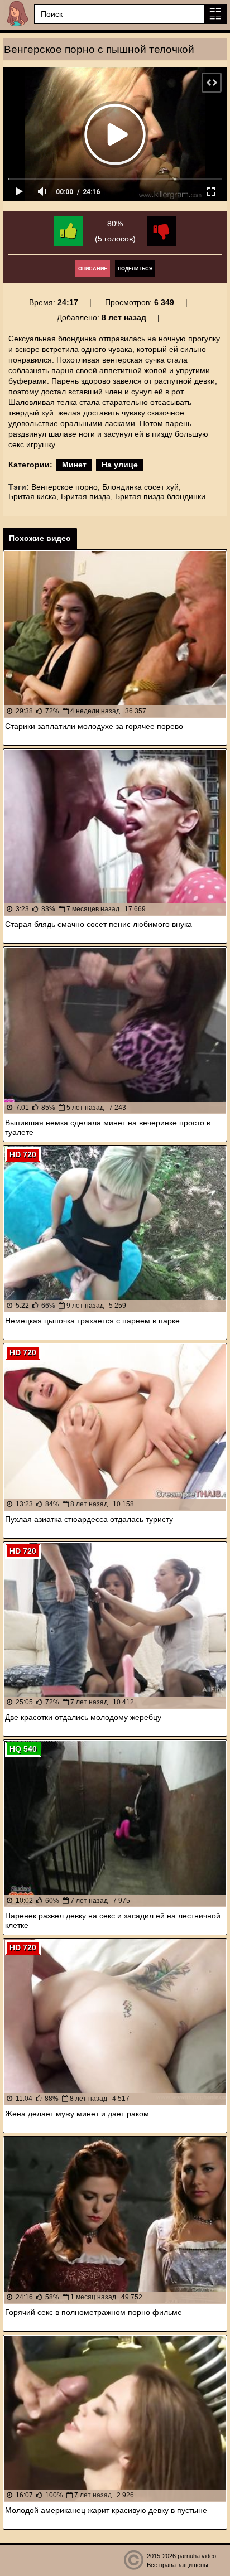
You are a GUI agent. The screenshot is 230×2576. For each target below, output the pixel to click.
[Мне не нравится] (162, 231)
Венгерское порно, (66, 487)
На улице (120, 465)
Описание (93, 269)
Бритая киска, (33, 496)
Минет (74, 465)
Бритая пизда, (87, 496)
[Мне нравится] (68, 231)
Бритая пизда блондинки (160, 496)
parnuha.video (197, 2556)
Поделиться (135, 269)
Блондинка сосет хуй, (142, 487)
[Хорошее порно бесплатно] (17, 14)
